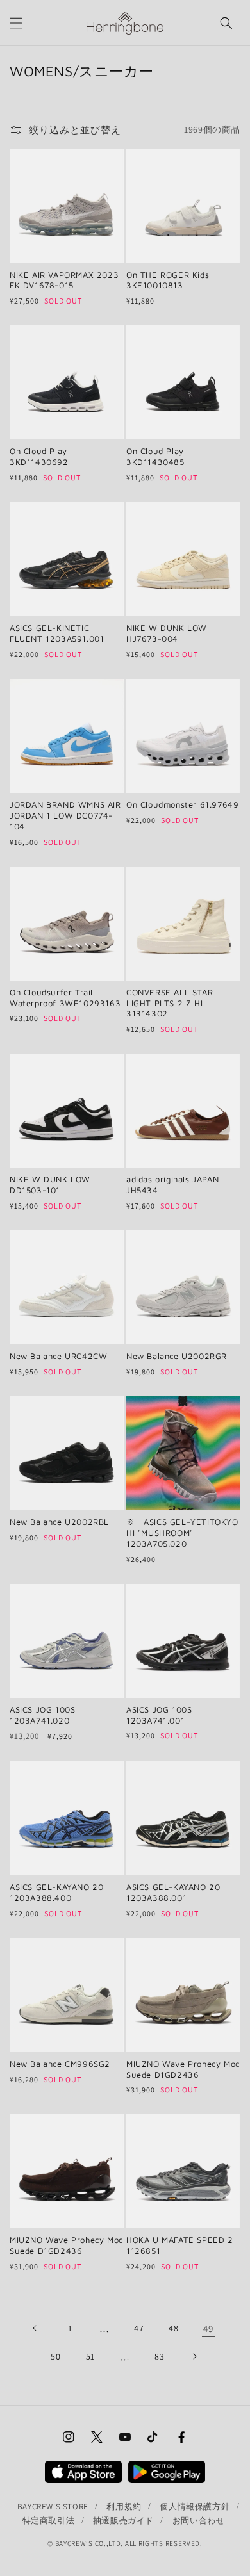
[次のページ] (194, 2356)
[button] (16, 23)
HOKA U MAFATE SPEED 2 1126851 (180, 2245)
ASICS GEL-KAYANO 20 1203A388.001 (173, 1892)
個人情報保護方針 (195, 2507)
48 (173, 2328)
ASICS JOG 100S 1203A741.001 (159, 1715)
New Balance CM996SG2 (60, 2064)
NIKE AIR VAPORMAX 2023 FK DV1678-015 (64, 280)
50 (55, 2356)
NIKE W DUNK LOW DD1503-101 (50, 1185)
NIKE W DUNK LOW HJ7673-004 (167, 633)
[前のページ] (35, 2328)
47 (139, 2328)
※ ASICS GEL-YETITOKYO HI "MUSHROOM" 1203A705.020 (182, 1533)
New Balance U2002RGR (177, 1356)
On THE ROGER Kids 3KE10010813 (168, 280)
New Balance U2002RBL (59, 1522)
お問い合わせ (199, 2521)
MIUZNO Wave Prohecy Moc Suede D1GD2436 (183, 2069)
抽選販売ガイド (123, 2521)
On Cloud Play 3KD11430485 (155, 456)
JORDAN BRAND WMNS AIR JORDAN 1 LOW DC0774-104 (65, 815)
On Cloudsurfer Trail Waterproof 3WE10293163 (65, 998)
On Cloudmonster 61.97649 (182, 804)
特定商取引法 (49, 2521)
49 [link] (208, 2328)
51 (90, 2356)
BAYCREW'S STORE (53, 2507)
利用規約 (124, 2507)
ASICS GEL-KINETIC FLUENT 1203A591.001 (57, 633)
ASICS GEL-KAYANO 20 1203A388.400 (56, 1892)
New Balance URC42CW (58, 1356)
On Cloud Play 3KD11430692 (39, 456)
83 (159, 2356)
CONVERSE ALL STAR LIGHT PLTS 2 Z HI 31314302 (170, 1003)
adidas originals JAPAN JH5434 (172, 1185)
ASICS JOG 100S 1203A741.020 (42, 1715)
